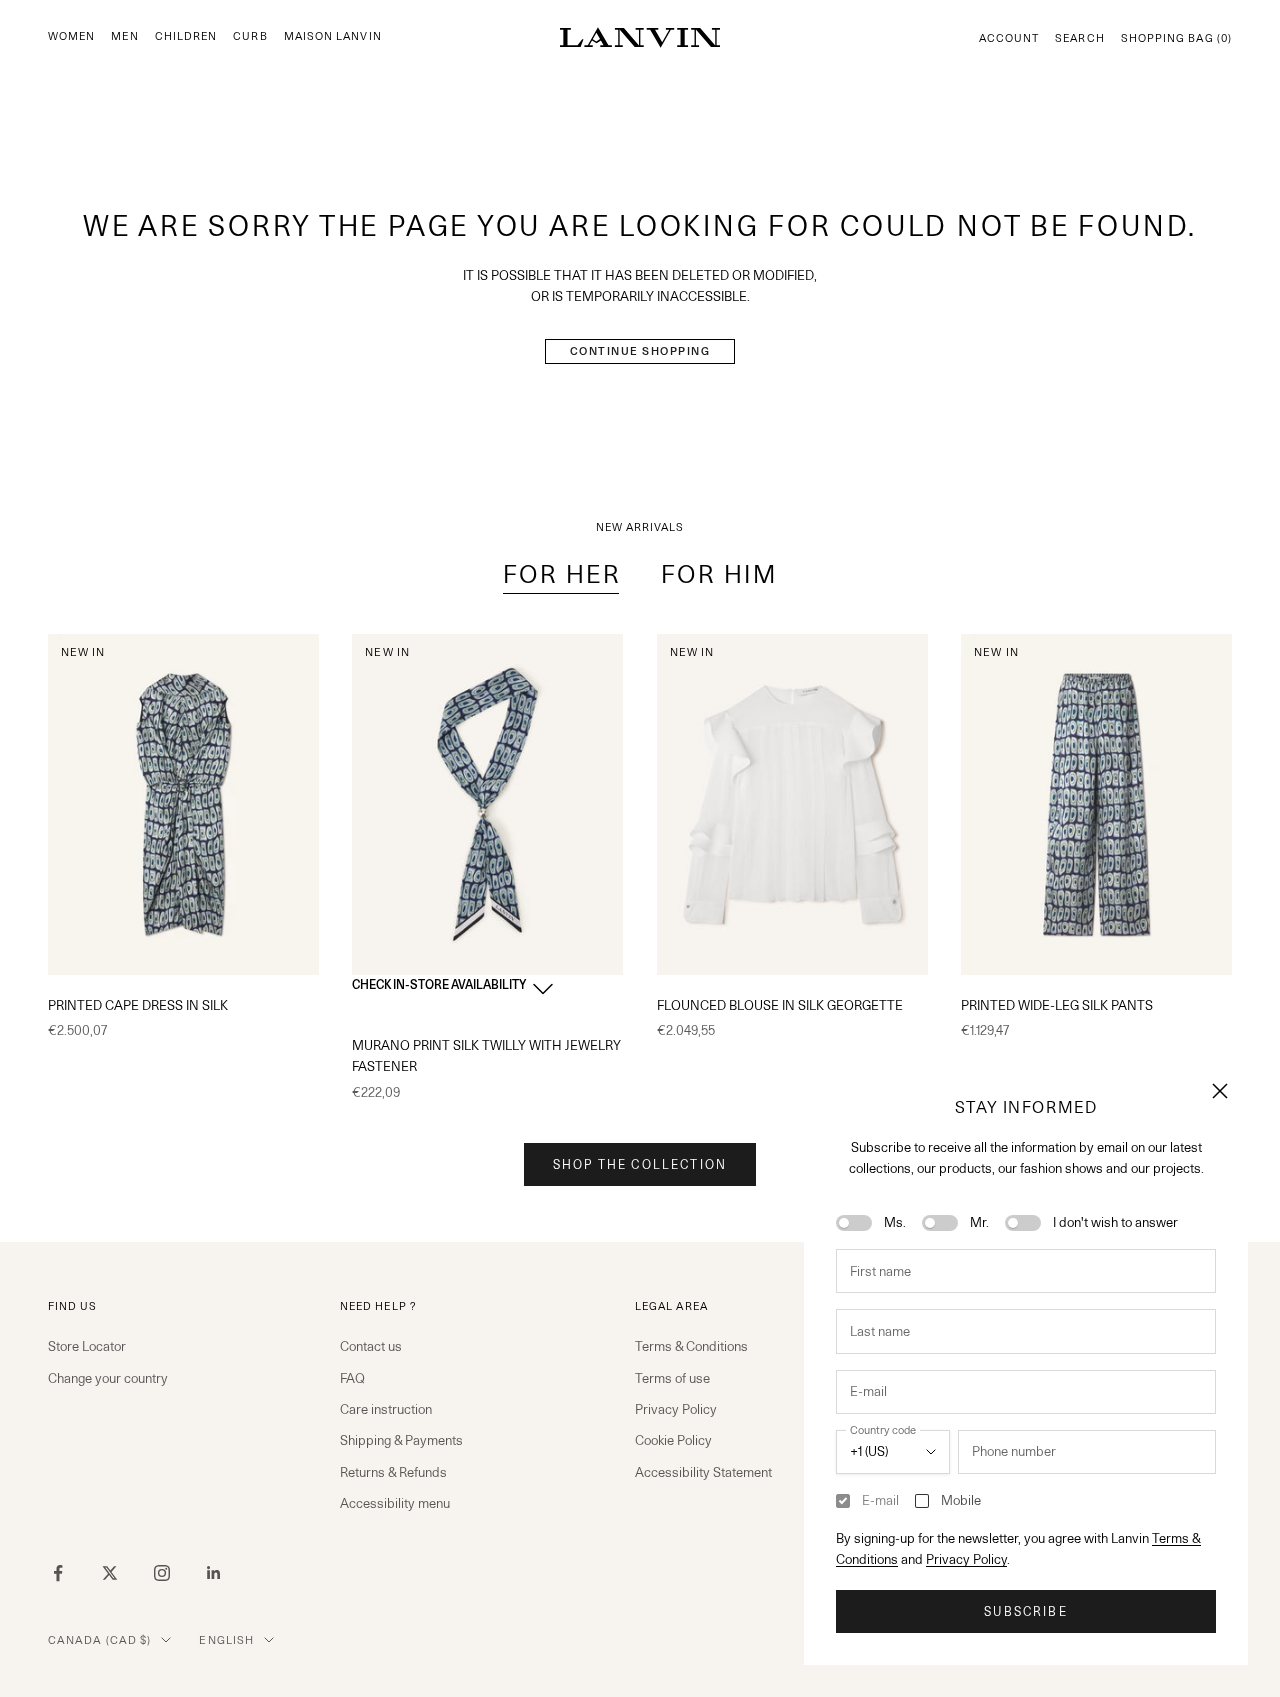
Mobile (961, 1500)
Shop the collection (640, 1164)
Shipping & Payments (401, 1440)
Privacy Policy (966, 1559)
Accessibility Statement (703, 1472)
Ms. (895, 1222)
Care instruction (386, 1409)
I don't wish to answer (1115, 1222)
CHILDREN (186, 36)
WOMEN (71, 36)
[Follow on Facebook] (58, 1573)
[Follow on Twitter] (110, 1573)
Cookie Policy (673, 1440)
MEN (124, 36)
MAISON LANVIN (333, 36)
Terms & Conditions (691, 1346)
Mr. (979, 1222)
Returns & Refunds (393, 1472)
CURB (250, 36)
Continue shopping (640, 351)
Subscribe (1025, 1611)
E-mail (880, 1500)
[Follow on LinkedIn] (214, 1573)
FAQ (352, 1378)
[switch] (854, 1223)
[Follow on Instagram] (162, 1573)
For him (719, 574)
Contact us (371, 1346)
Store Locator (87, 1346)
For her (562, 574)
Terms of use (672, 1378)
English (226, 1640)
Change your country (108, 1378)
